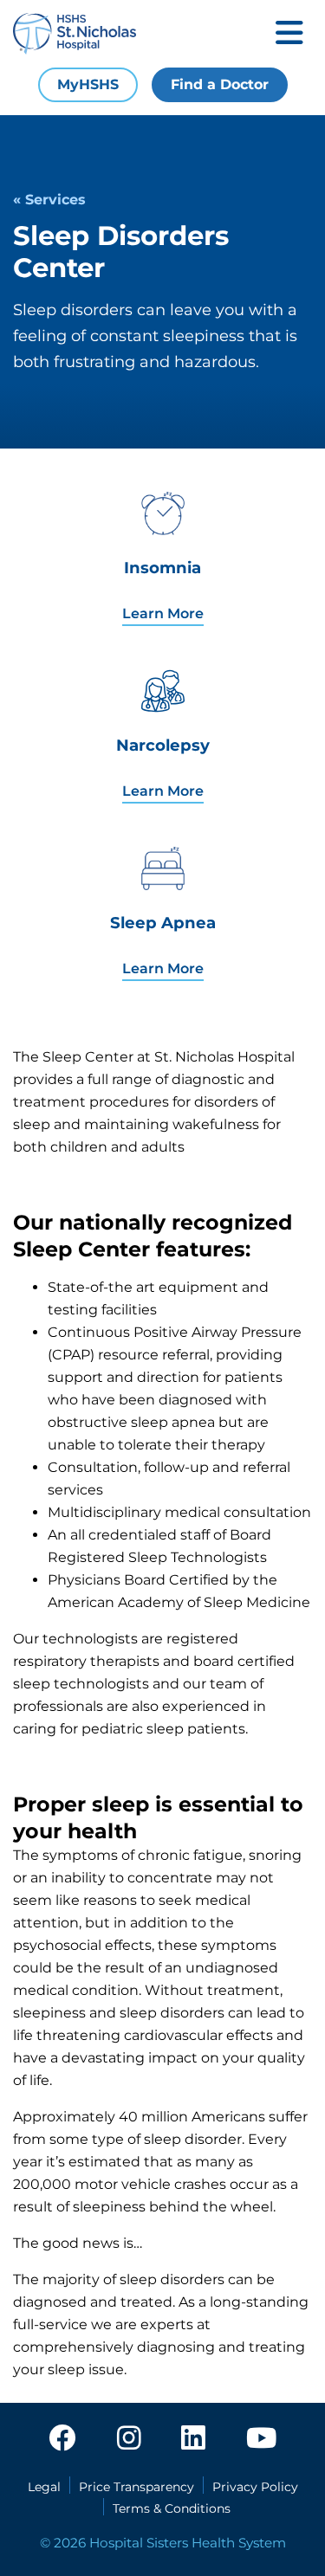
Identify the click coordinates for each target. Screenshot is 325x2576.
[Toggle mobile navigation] (289, 34)
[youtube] (261, 2439)
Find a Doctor (220, 84)
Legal (44, 2487)
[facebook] (62, 2439)
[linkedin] (193, 2439)
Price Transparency (136, 2487)
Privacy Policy (255, 2487)
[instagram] (129, 2439)
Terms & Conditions (172, 2508)
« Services (49, 200)
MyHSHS (88, 84)
